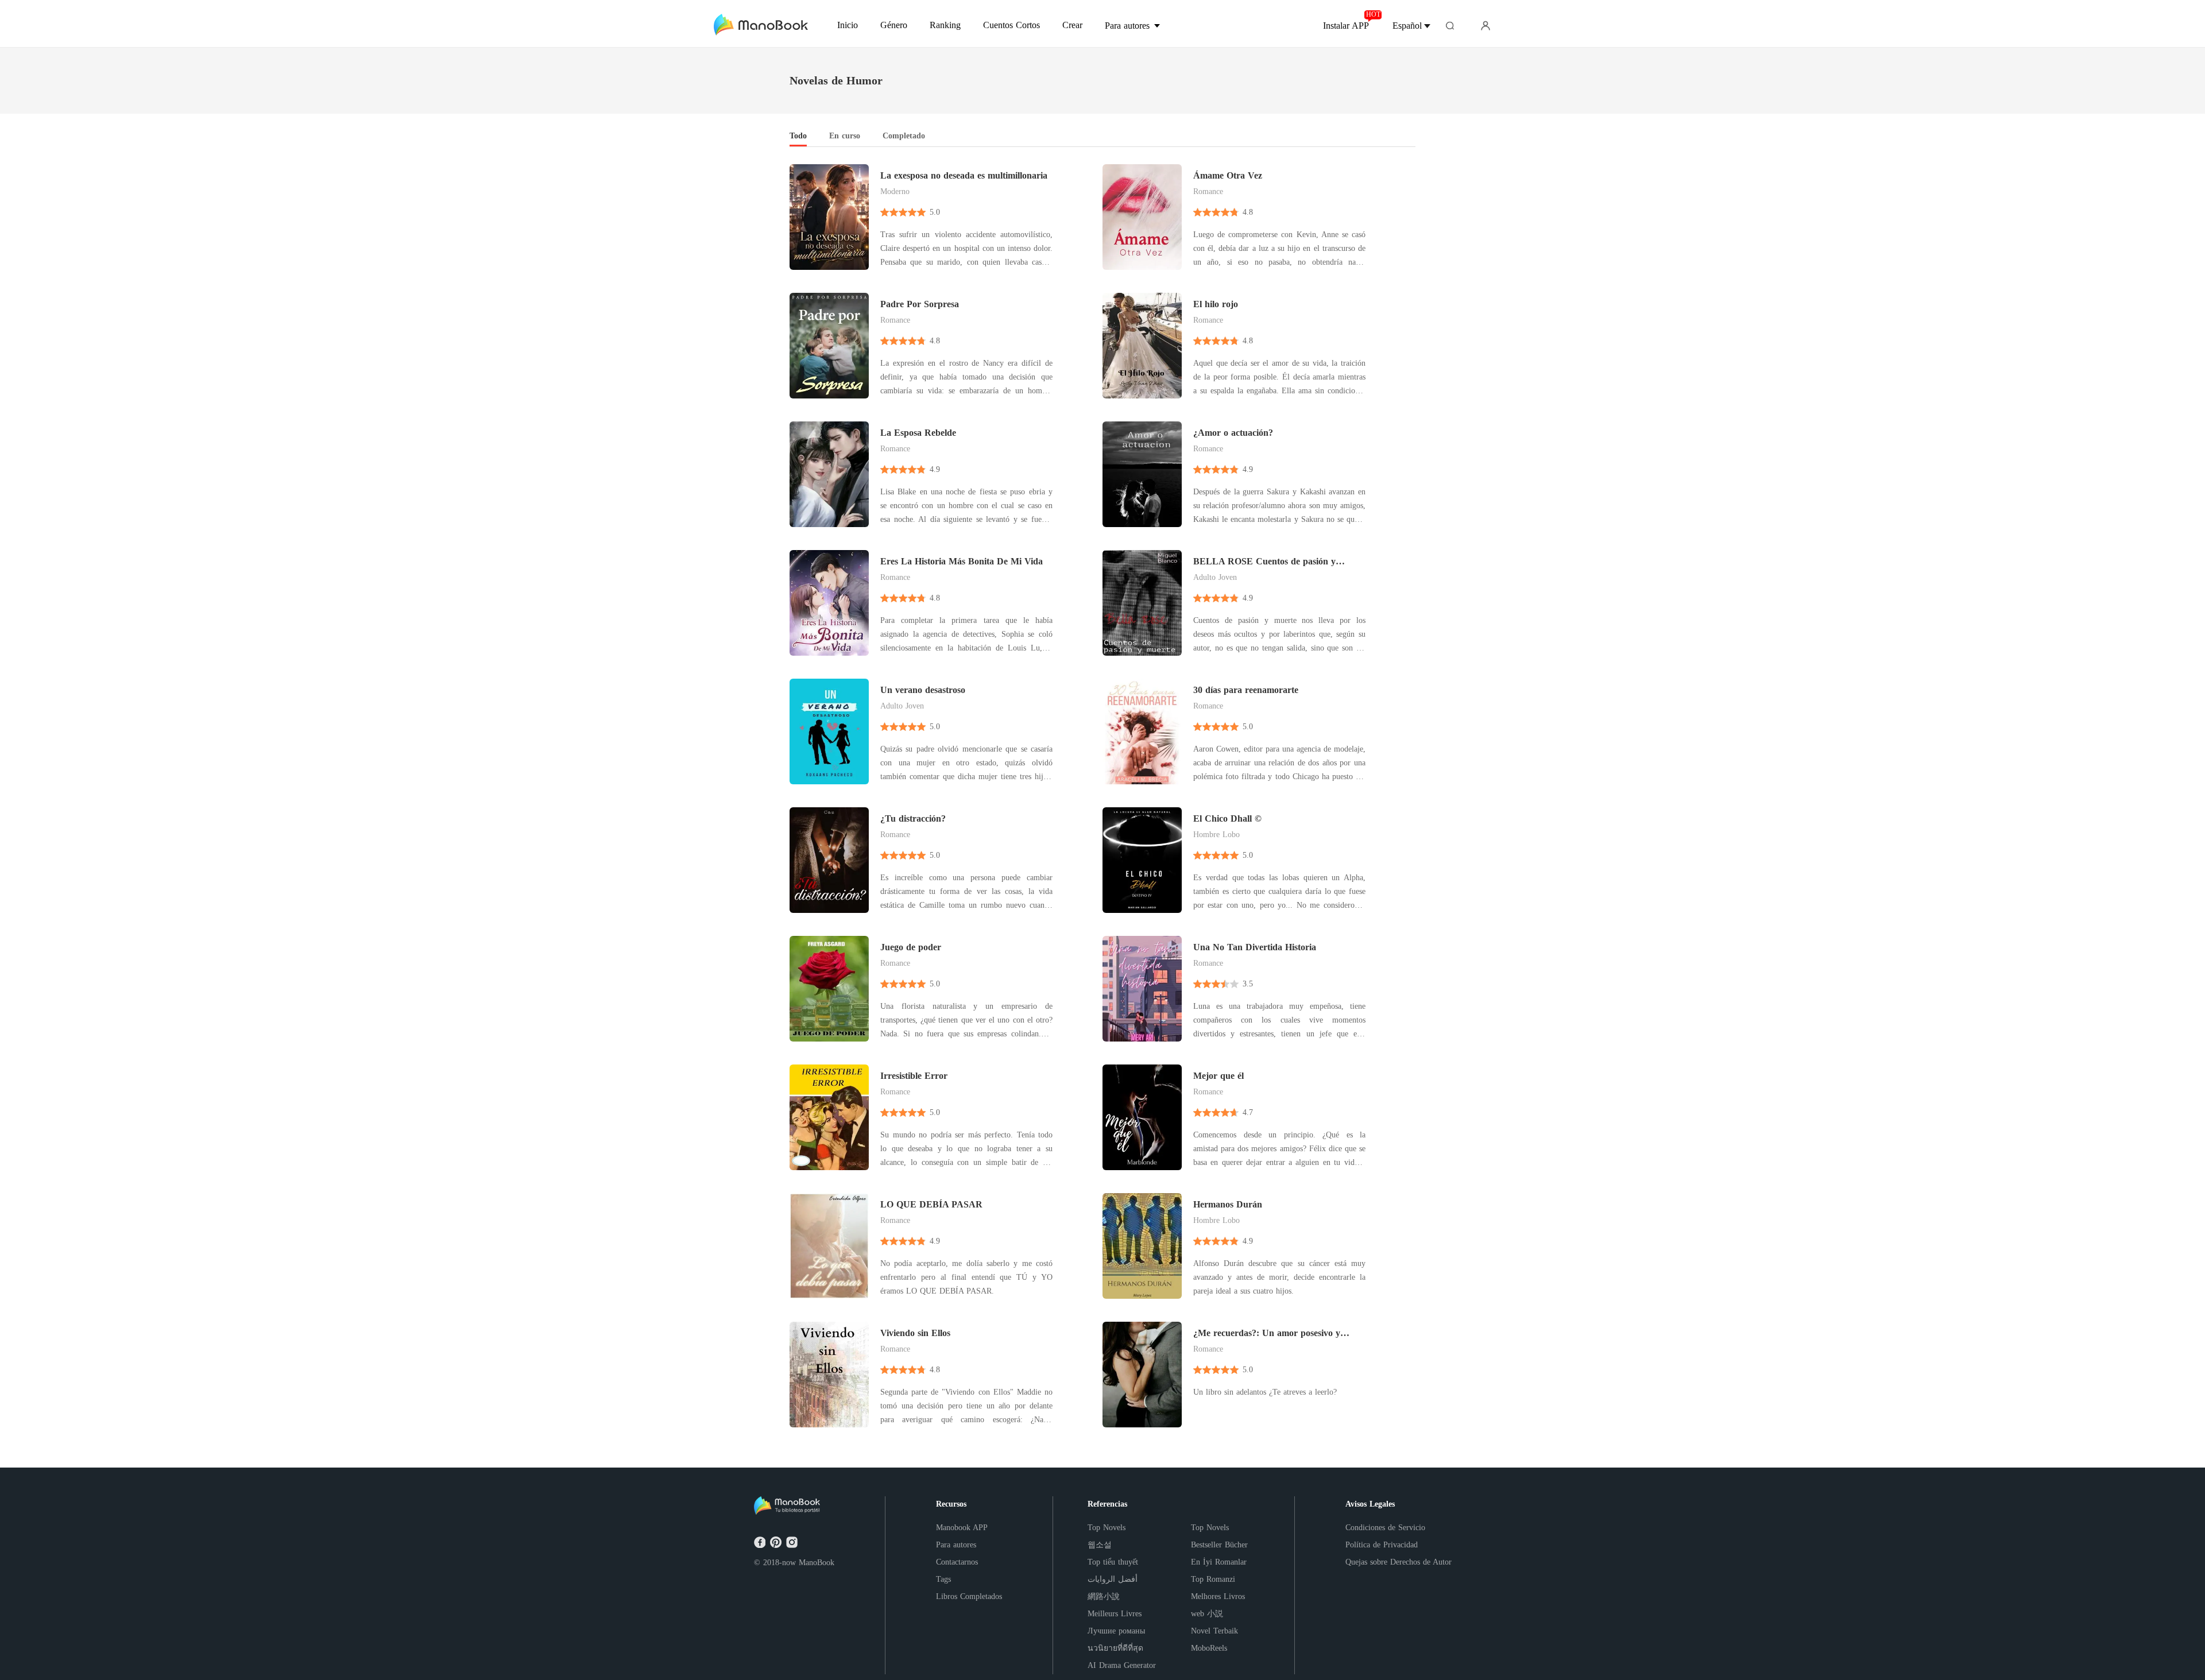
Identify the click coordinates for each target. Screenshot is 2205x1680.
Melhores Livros (1218, 1596)
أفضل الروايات (1113, 1579)
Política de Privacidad (1382, 1545)
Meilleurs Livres (1115, 1614)
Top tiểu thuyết (1113, 1562)
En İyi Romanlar (1219, 1562)
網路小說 (1104, 1596)
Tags (943, 1579)
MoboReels (1209, 1648)
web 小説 (1207, 1614)
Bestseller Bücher (1219, 1545)
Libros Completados (969, 1596)
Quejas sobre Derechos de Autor (1399, 1562)
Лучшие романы (1116, 1631)
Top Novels (1107, 1528)
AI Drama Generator (1122, 1665)
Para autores (956, 1545)
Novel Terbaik (1214, 1631)
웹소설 (1100, 1545)
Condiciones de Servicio (1385, 1528)
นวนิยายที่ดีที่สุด (1115, 1648)
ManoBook (817, 1563)
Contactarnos (957, 1562)
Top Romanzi (1213, 1579)
